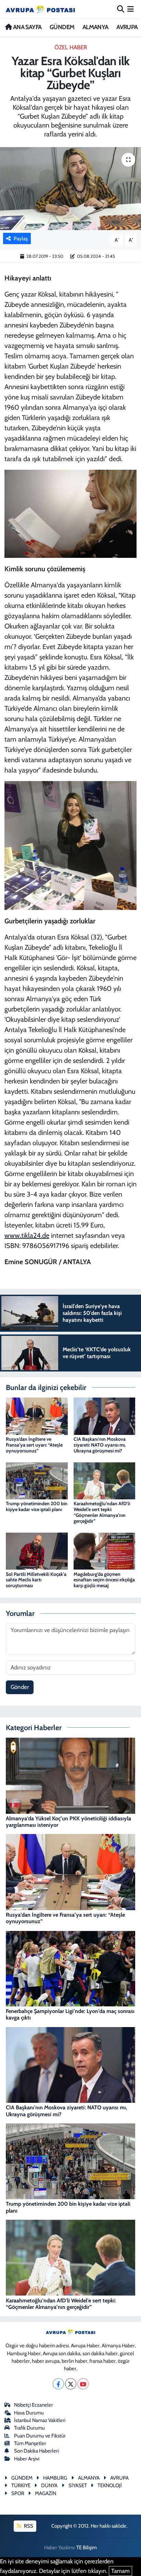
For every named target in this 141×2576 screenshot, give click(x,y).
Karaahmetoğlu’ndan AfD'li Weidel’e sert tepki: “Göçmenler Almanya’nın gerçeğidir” (102, 1512)
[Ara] (121, 9)
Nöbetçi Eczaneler (34, 2405)
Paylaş (21, 239)
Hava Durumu (29, 2413)
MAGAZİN (46, 2493)
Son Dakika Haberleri (36, 2451)
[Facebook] (58, 2384)
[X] (71, 2384)
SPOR (18, 2493)
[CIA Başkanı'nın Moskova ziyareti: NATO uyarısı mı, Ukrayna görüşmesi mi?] (105, 1416)
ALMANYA (95, 27)
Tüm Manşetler (30, 2443)
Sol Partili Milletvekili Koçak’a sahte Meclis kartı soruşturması (36, 1580)
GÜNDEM (62, 27)
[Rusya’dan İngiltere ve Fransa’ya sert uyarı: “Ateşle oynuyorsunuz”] (37, 1416)
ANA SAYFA (27, 27)
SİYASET (78, 2485)
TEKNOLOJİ (110, 2485)
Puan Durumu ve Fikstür (40, 2436)
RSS (28, 2526)
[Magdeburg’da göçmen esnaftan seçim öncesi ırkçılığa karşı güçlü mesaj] (105, 1550)
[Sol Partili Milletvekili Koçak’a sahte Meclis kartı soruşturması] (37, 1550)
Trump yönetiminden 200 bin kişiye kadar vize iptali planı (37, 1506)
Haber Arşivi (27, 2459)
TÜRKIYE (21, 2485)
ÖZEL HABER (71, 47)
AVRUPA (127, 27)
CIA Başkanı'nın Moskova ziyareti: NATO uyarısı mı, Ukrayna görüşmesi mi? (100, 1445)
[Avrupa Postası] (40, 9)
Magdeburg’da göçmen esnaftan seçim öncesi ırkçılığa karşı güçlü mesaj (104, 1580)
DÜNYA (49, 2485)
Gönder (20, 1687)
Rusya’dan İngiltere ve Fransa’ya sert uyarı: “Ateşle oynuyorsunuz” (34, 1445)
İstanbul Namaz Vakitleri (40, 2420)
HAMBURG (55, 2478)
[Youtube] (83, 2384)
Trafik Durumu (29, 2428)
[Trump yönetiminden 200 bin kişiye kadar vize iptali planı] (37, 1480)
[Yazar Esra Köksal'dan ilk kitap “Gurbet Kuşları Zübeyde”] (70, 188)
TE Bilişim (87, 2548)
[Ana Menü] (131, 9)
